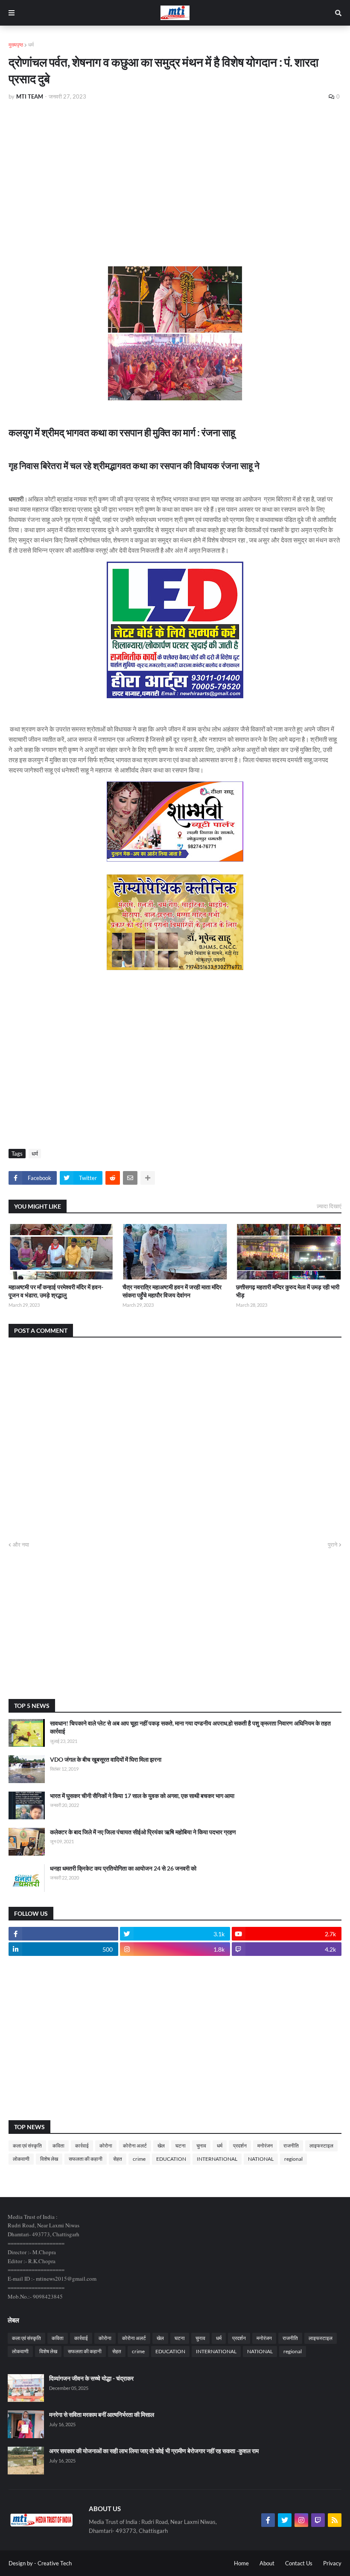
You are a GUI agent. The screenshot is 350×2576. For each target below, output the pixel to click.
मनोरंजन (265, 2146)
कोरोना (106, 2146)
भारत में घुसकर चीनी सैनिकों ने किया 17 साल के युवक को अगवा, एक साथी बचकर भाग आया (142, 1796)
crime (139, 2159)
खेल (161, 2146)
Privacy (332, 2563)
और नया (21, 1544)
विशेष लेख (49, 2159)
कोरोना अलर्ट (135, 2146)
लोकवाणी (21, 2159)
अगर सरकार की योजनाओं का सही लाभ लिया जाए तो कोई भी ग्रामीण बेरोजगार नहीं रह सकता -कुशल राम (154, 2451)
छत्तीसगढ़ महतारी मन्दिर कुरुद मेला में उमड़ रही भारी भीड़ (288, 1291)
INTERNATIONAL (217, 2159)
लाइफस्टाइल (321, 2146)
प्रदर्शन (240, 2146)
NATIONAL (261, 2159)
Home (241, 2563)
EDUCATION (171, 2159)
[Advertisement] (175, 172)
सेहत (118, 2159)
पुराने (332, 1544)
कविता (58, 2146)
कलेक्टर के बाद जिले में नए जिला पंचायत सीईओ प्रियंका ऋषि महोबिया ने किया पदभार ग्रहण (143, 1832)
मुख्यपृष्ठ (16, 45)
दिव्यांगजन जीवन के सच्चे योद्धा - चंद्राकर (91, 2378)
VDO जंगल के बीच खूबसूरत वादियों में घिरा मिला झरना (106, 1759)
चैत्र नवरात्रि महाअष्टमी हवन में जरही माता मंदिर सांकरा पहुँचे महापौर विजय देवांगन (172, 1291)
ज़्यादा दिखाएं (329, 1206)
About (267, 2563)
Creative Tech (55, 2563)
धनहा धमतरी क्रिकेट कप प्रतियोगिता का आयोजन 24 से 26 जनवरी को (123, 1868)
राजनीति (291, 2146)
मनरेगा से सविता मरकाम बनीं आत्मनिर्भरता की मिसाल (102, 2414)
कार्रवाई (82, 2146)
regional (293, 2159)
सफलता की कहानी (86, 2159)
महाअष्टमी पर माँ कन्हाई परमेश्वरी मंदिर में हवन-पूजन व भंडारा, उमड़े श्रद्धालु (56, 1291)
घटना (181, 2146)
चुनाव (201, 2146)
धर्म (31, 45)
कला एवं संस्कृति (27, 2146)
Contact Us (299, 2563)
